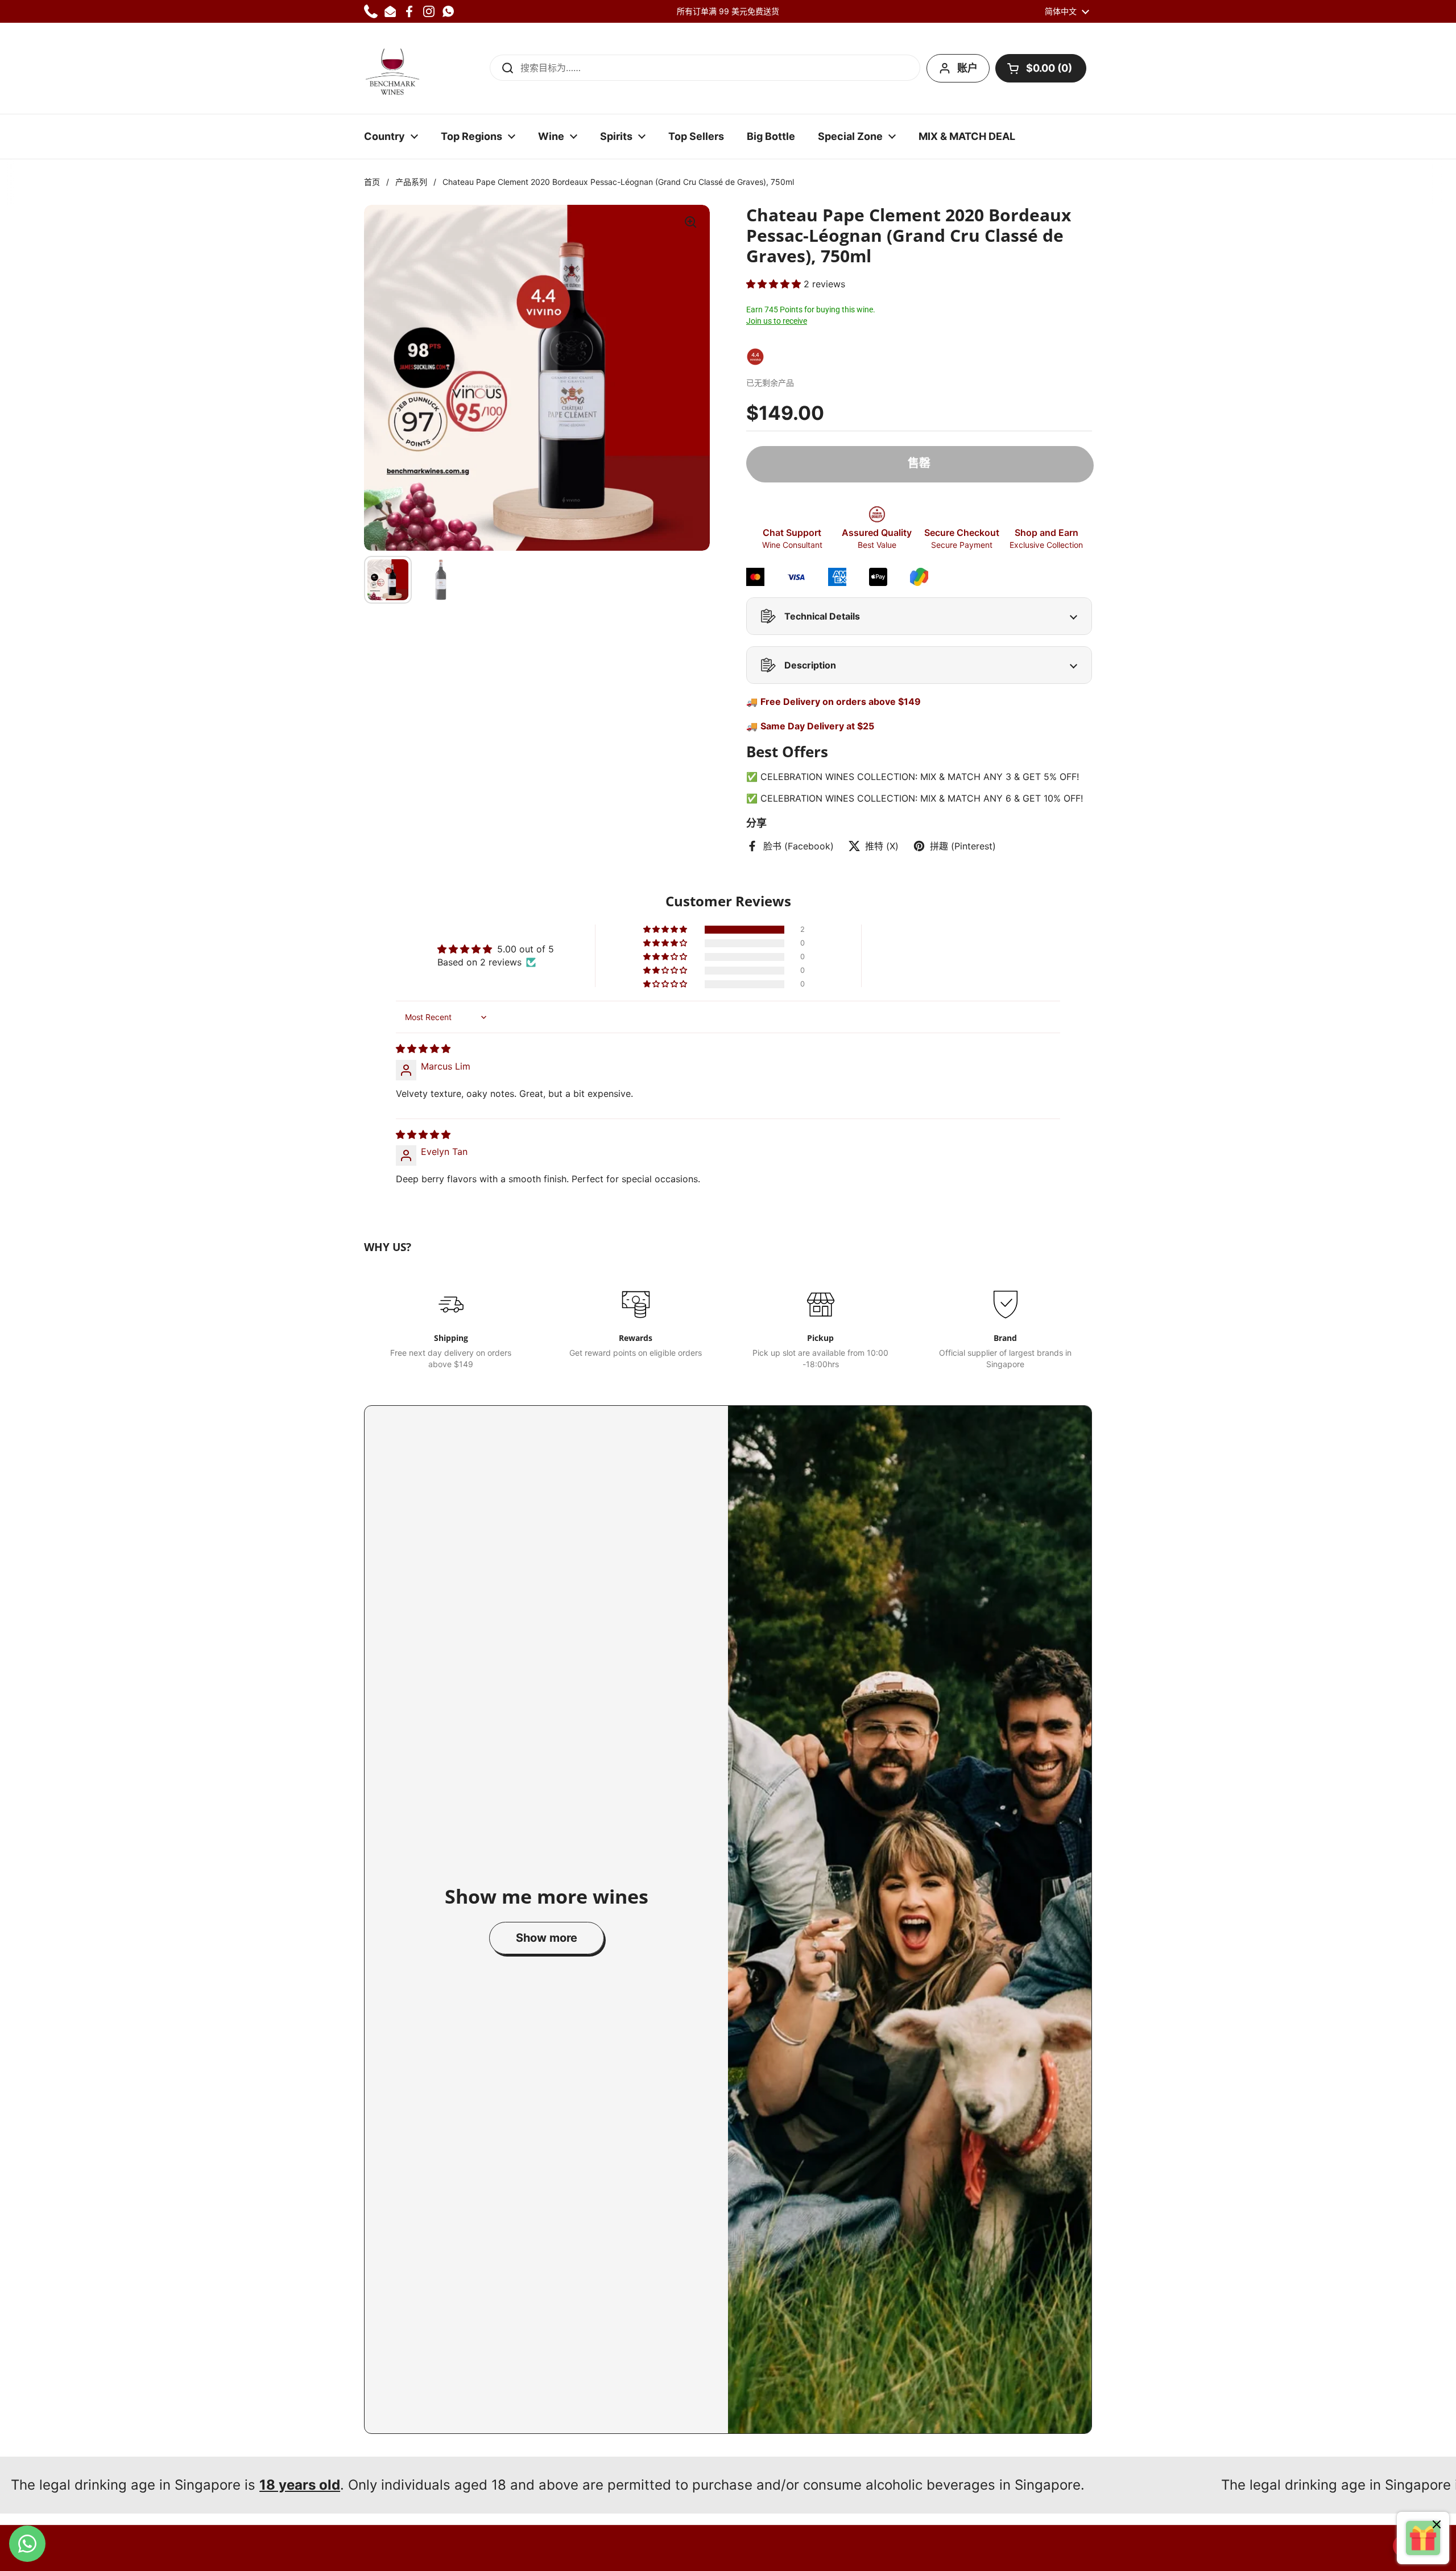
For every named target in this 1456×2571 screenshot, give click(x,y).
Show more (547, 1938)
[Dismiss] (1437, 2526)
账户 (967, 68)
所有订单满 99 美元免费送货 (728, 11)
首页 (372, 182)
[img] (423, 1049)
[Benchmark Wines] (392, 68)
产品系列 (411, 182)
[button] (1041, 68)
